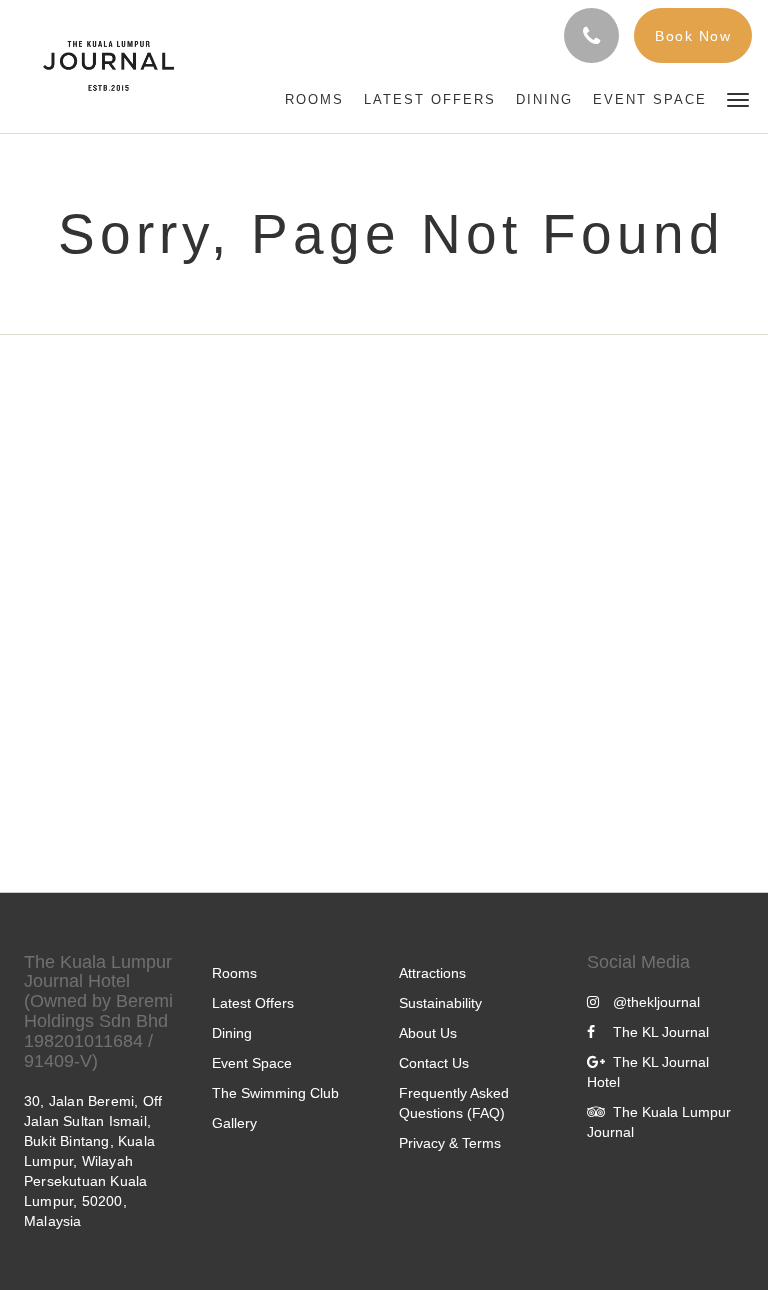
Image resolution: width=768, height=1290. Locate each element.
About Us (428, 1033)
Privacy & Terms (450, 1143)
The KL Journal (661, 1032)
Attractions (432, 973)
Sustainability (440, 1003)
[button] (738, 98)
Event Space (252, 1063)
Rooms (234, 973)
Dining (232, 1033)
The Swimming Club (275, 1093)
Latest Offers (253, 1003)
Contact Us (434, 1063)
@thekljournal (656, 1002)
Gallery (234, 1123)
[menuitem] (314, 100)
